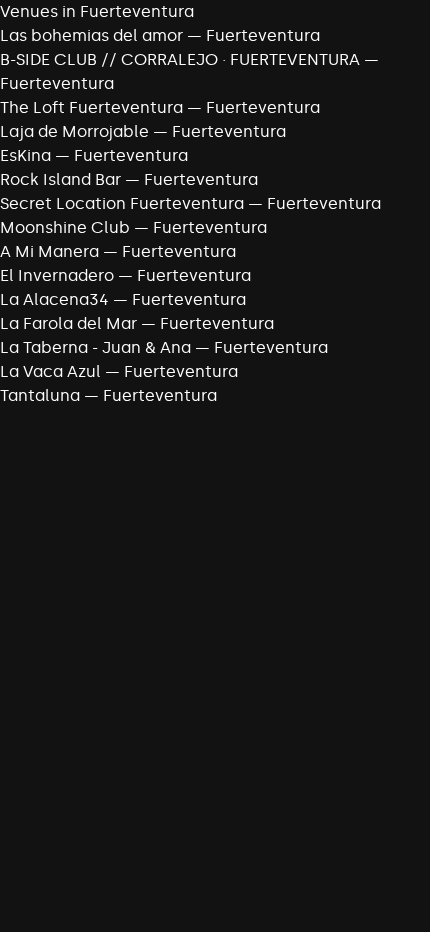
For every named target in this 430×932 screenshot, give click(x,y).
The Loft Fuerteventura (91, 107)
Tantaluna (40, 395)
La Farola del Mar (68, 323)
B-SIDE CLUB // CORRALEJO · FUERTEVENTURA (180, 59)
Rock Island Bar (60, 179)
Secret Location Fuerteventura (122, 203)
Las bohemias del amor (91, 35)
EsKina (25, 155)
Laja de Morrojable (74, 131)
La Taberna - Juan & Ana (95, 347)
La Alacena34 (54, 299)
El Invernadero (57, 275)
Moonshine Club (65, 227)
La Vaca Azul (50, 371)
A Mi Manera (49, 251)
